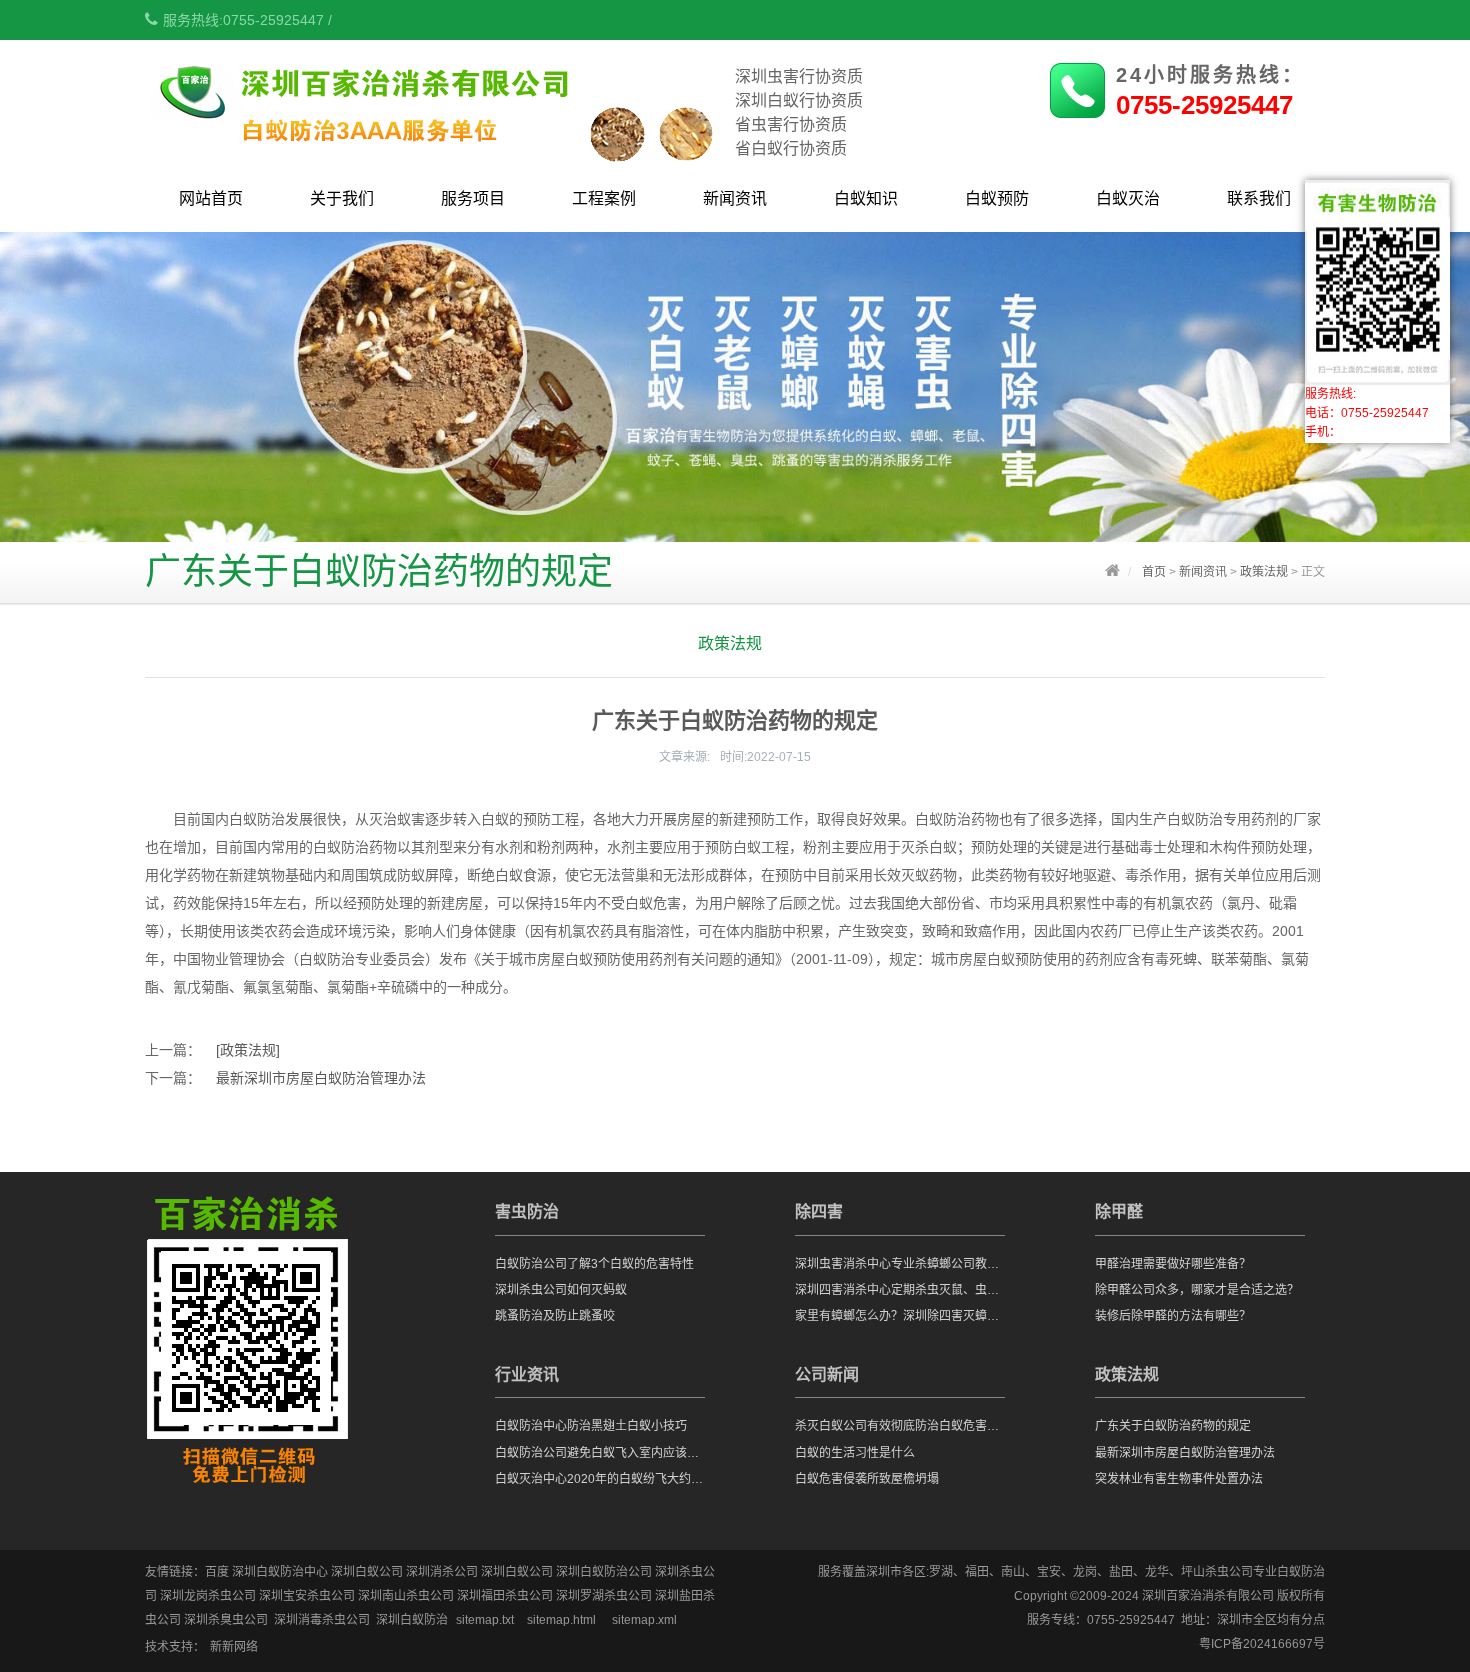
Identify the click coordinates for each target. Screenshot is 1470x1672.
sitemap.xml (644, 1620)
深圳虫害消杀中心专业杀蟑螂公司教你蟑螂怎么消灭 (900, 1264)
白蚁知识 (866, 198)
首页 (1154, 572)
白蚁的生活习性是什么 (855, 1453)
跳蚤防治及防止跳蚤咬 (555, 1316)
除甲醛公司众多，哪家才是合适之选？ (1197, 1290)
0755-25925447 (1204, 105)
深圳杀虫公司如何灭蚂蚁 (561, 1290)
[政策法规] (248, 1050)
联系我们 (1259, 198)
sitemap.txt (485, 1620)
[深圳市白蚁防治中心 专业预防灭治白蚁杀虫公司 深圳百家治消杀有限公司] (437, 150)
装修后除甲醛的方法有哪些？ (1173, 1316)
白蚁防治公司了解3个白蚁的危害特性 (594, 1264)
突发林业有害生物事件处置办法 (1179, 1479)
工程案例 (604, 198)
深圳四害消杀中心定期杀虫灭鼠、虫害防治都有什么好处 (900, 1290)
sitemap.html (561, 1620)
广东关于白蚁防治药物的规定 (1173, 1426)
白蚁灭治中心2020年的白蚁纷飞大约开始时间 (600, 1479)
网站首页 (211, 198)
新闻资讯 (735, 198)
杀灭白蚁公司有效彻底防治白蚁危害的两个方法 (900, 1426)
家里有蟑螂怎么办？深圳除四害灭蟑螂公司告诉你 (900, 1316)
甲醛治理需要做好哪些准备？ (1173, 1264)
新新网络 (234, 1647)
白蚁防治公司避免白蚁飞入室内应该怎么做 (600, 1453)
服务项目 (473, 198)
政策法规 (1264, 572)
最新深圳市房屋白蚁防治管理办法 (321, 1078)
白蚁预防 (997, 198)
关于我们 (342, 198)
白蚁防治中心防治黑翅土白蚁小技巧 (591, 1426)
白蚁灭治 (1128, 198)
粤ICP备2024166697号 (1262, 1644)
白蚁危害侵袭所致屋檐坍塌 (867, 1479)
